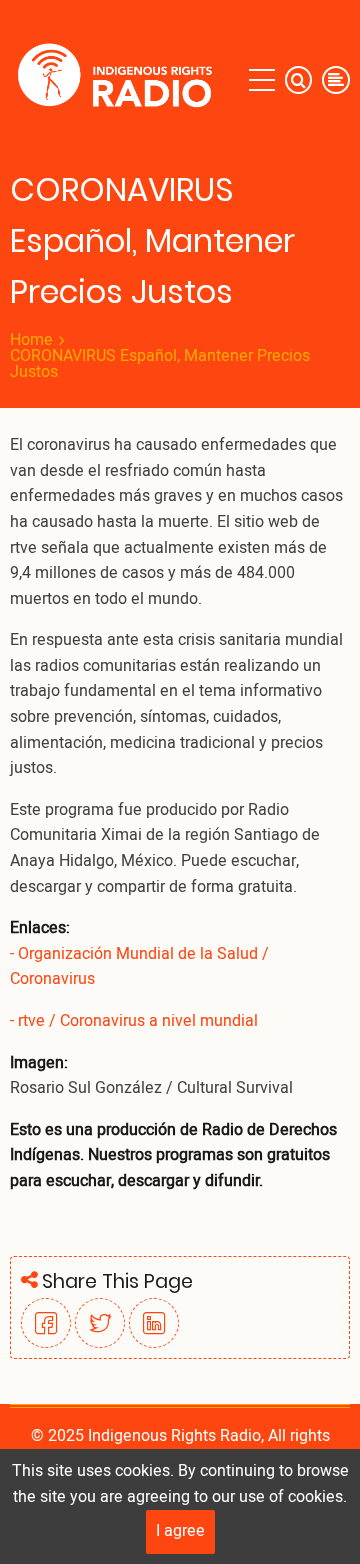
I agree (180, 1531)
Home (31, 340)
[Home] (119, 80)
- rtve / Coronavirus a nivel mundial (134, 1021)
